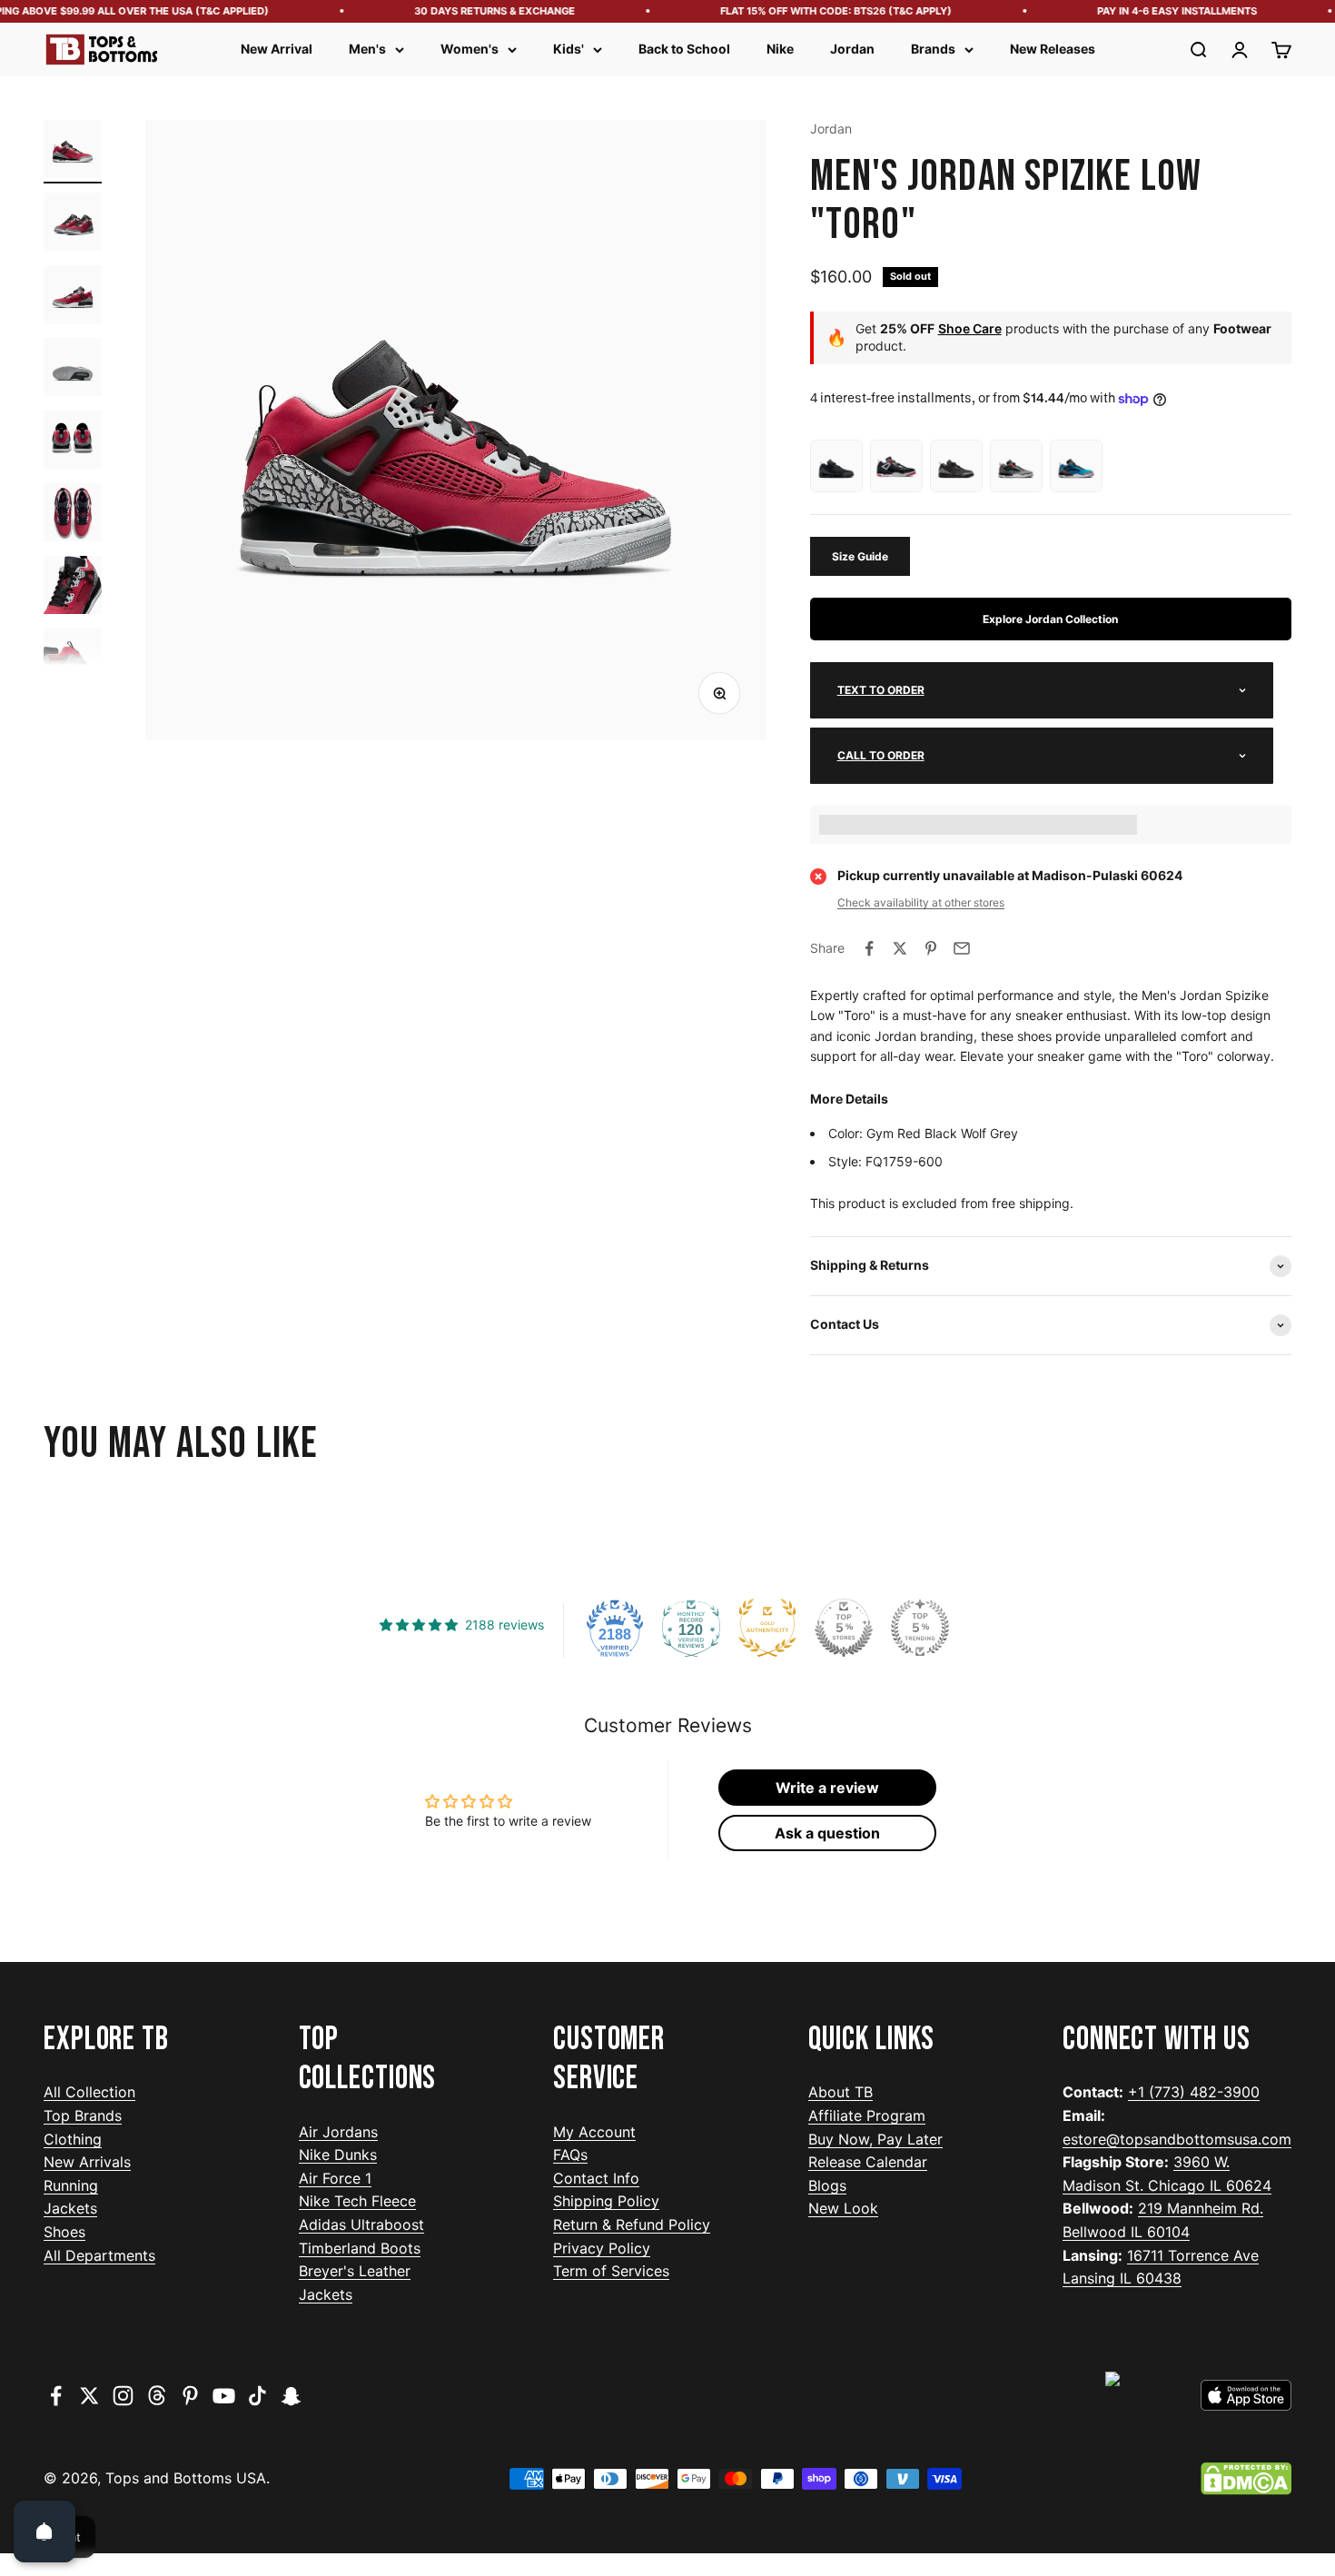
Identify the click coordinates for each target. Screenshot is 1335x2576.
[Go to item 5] (73, 442)
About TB (841, 2092)
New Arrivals (87, 2162)
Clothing (73, 2139)
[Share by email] (962, 948)
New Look (843, 2208)
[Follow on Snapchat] (291, 2396)
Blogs (827, 2185)
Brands (933, 49)
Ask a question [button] (827, 1833)
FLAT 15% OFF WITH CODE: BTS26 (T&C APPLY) (814, 11)
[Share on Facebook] (869, 948)
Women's (470, 49)
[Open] (44, 2531)
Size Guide (860, 556)
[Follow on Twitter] (89, 2396)
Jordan (852, 49)
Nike (780, 49)
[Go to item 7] (73, 588)
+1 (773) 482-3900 (1194, 2092)
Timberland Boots (360, 2248)
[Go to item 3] (73, 297)
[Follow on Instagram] (123, 2396)
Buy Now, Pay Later (875, 2139)
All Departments (99, 2255)
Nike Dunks (338, 2155)
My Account (594, 2132)
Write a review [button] (827, 1788)
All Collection (89, 2092)
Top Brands (83, 2115)
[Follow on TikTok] (257, 2396)
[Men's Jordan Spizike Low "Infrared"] (1016, 466)
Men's (367, 49)
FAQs (570, 2155)
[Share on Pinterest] (931, 948)
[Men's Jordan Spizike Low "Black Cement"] (896, 466)
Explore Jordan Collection (1050, 619)
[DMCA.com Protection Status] (1246, 2479)
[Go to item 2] (73, 224)
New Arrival (277, 49)
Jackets (70, 2208)
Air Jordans (338, 2132)
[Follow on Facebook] (56, 2396)
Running (71, 2185)
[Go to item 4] (73, 370)
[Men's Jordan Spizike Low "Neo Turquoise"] (1076, 466)
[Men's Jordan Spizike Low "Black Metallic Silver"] (956, 466)
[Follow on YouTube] (224, 2396)
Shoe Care (970, 328)
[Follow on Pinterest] (190, 2396)
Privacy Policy (602, 2248)
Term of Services (611, 2271)
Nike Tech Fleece (357, 2201)
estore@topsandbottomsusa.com (1177, 2139)
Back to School (684, 49)
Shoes (64, 2232)
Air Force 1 (335, 2178)
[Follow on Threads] (157, 2396)
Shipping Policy (606, 2201)
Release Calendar (868, 2162)
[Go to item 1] (73, 152)
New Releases (1053, 49)
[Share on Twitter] (900, 948)
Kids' (569, 49)
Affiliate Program (867, 2115)
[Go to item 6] (73, 515)
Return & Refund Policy (632, 2224)
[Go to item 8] (73, 660)
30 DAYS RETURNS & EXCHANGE (473, 11)
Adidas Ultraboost (361, 2224)
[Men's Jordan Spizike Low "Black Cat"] (836, 466)
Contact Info (596, 2178)
